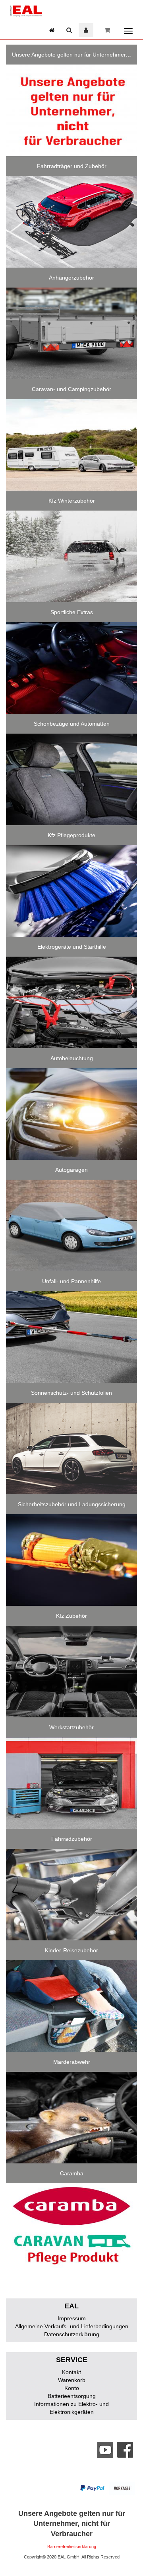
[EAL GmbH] (26, 10)
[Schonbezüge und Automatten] (71, 779)
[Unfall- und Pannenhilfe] (71, 1337)
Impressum (72, 2318)
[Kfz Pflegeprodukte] (71, 891)
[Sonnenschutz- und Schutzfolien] (71, 1449)
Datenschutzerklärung (72, 2334)
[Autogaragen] (71, 1225)
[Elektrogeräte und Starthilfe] (71, 1002)
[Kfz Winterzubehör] (71, 556)
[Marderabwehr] (71, 2118)
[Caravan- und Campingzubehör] (71, 445)
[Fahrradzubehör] (71, 1895)
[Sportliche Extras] (71, 668)
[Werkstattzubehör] (71, 1783)
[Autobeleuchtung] (71, 1114)
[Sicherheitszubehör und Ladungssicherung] (71, 1560)
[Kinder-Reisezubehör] (71, 2006)
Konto (72, 2388)
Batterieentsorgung (72, 2396)
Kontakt (71, 2372)
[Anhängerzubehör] (71, 333)
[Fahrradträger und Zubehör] (71, 222)
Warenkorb (72, 2380)
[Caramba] (71, 2229)
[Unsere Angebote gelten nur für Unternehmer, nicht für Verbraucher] (71, 110)
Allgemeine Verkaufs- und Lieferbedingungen (72, 2326)
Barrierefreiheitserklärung (72, 2547)
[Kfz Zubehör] (71, 1672)
